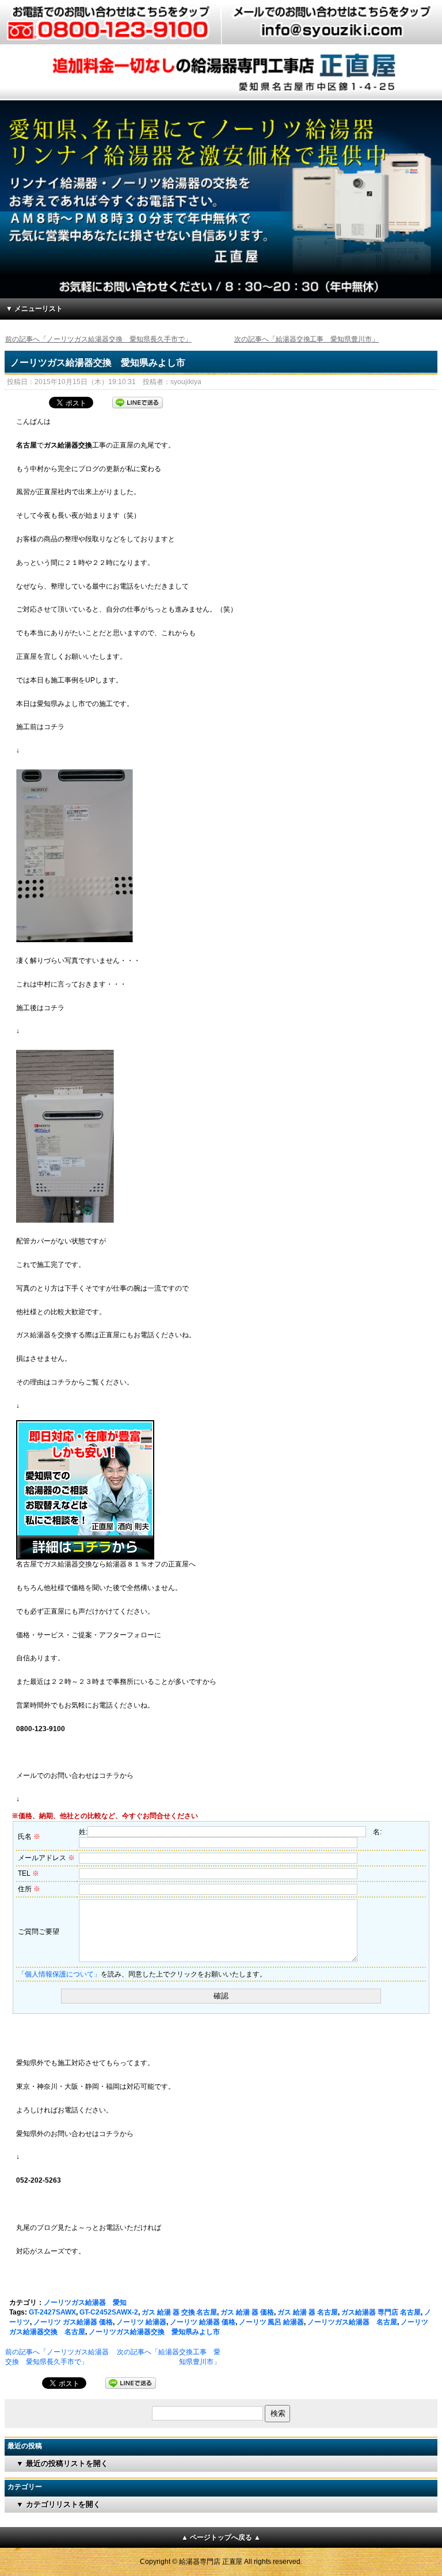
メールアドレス (46, 1858)
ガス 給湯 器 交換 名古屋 (180, 2312)
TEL (28, 1873)
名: (377, 1832)
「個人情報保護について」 (59, 1974)
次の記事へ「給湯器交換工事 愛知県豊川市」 (307, 339)
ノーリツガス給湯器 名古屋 (352, 2322)
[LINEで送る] (138, 401)
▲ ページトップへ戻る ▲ (221, 2537)
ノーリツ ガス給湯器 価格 (73, 2322)
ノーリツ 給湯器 (141, 2322)
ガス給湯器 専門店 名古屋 (381, 2312)
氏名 (29, 1837)
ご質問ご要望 (39, 1932)
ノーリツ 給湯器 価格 (203, 2322)
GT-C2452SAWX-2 (109, 2312)
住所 (29, 1889)
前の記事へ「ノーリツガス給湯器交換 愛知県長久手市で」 (98, 339)
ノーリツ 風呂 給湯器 (272, 2322)
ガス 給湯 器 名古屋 (308, 2312)
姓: (83, 1832)
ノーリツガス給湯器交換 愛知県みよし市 (98, 363)
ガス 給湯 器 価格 (247, 2312)
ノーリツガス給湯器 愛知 (85, 2302)
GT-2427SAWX (52, 2312)
